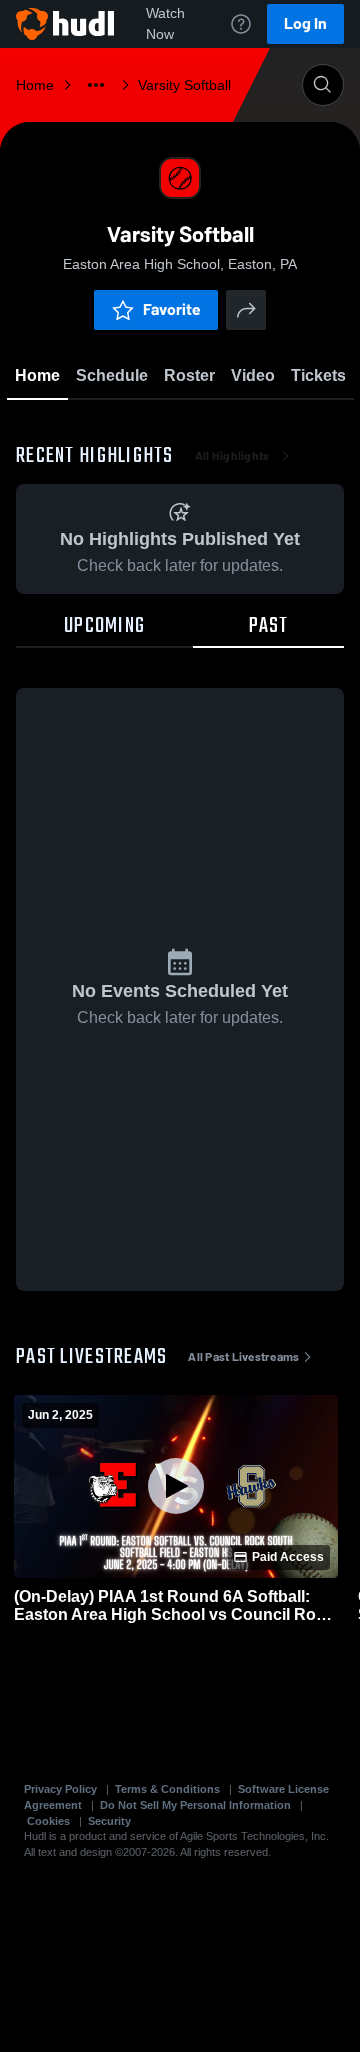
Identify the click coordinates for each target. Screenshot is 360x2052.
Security (109, 1821)
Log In (305, 23)
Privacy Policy (60, 1789)
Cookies (48, 1821)
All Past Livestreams (243, 1357)
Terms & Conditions (167, 1789)
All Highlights (232, 456)
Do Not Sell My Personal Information (195, 1805)
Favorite (172, 309)
